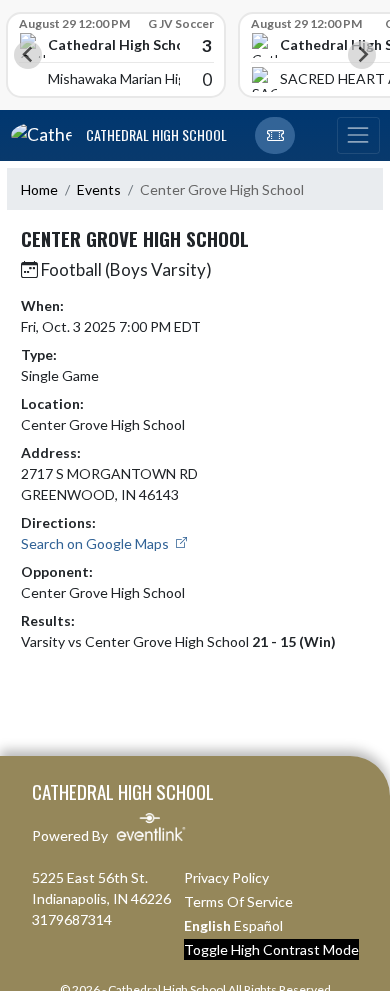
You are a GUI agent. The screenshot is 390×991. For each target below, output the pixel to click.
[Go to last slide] (28, 55)
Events (99, 189)
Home (39, 189)
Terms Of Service (238, 901)
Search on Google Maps (96, 543)
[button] (275, 136)
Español (258, 925)
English (207, 925)
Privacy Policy (226, 877)
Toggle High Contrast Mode (271, 949)
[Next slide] (362, 55)
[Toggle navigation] (358, 136)
